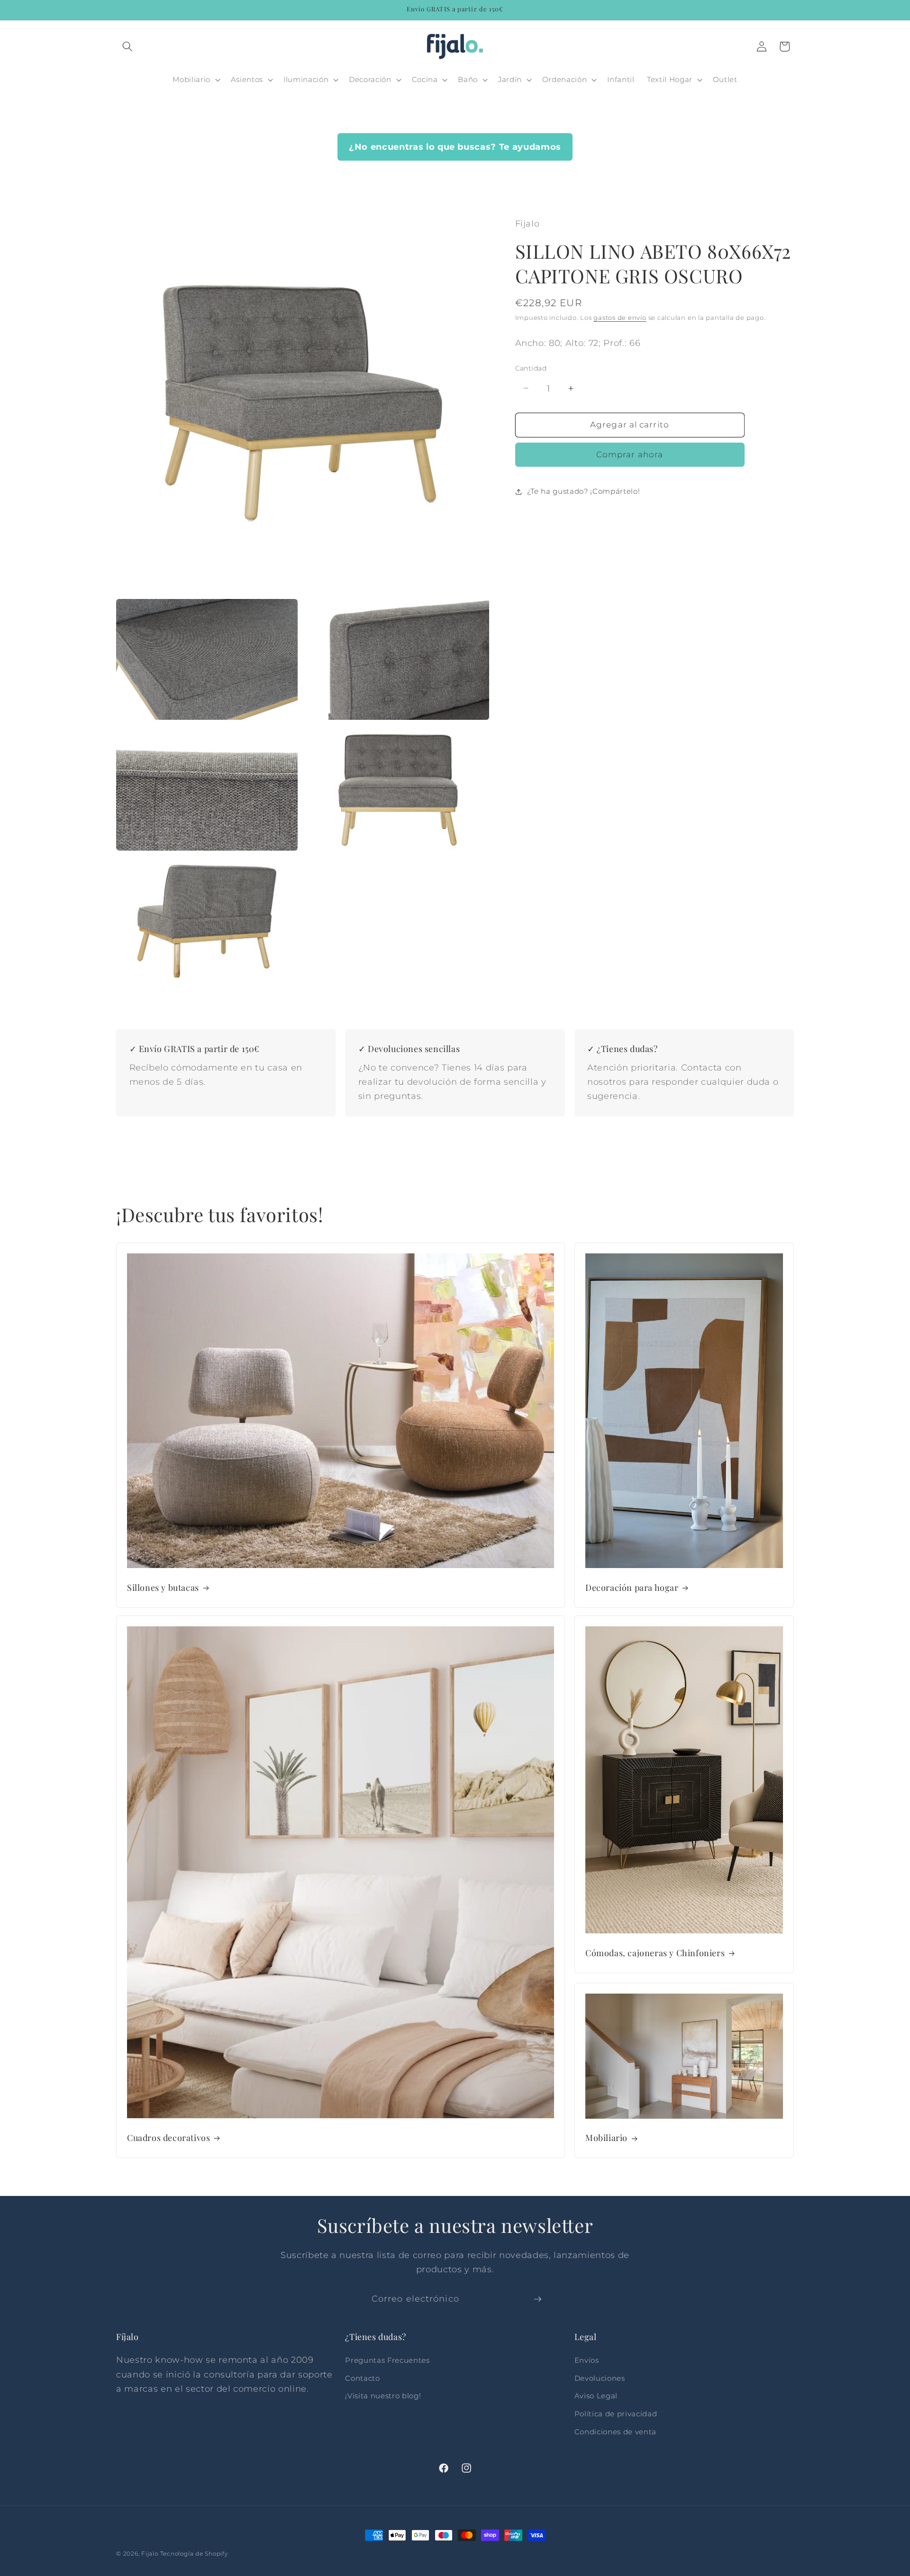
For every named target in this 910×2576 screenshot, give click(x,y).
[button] (127, 46)
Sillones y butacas (163, 1588)
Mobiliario (606, 2138)
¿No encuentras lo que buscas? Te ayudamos (455, 147)
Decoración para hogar (632, 1588)
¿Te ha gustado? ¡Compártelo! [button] (583, 491)
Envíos (587, 2360)
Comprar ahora (630, 455)
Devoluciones (600, 2378)
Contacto (362, 2378)
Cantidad (531, 368)
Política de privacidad (616, 2414)
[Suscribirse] (537, 2299)
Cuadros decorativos (168, 2138)
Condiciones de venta (615, 2432)
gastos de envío (620, 317)
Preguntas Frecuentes (387, 2360)
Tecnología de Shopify (194, 2553)
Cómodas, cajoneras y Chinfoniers (655, 1953)
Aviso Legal (596, 2396)
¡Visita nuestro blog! (383, 2396)
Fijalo (150, 2553)
